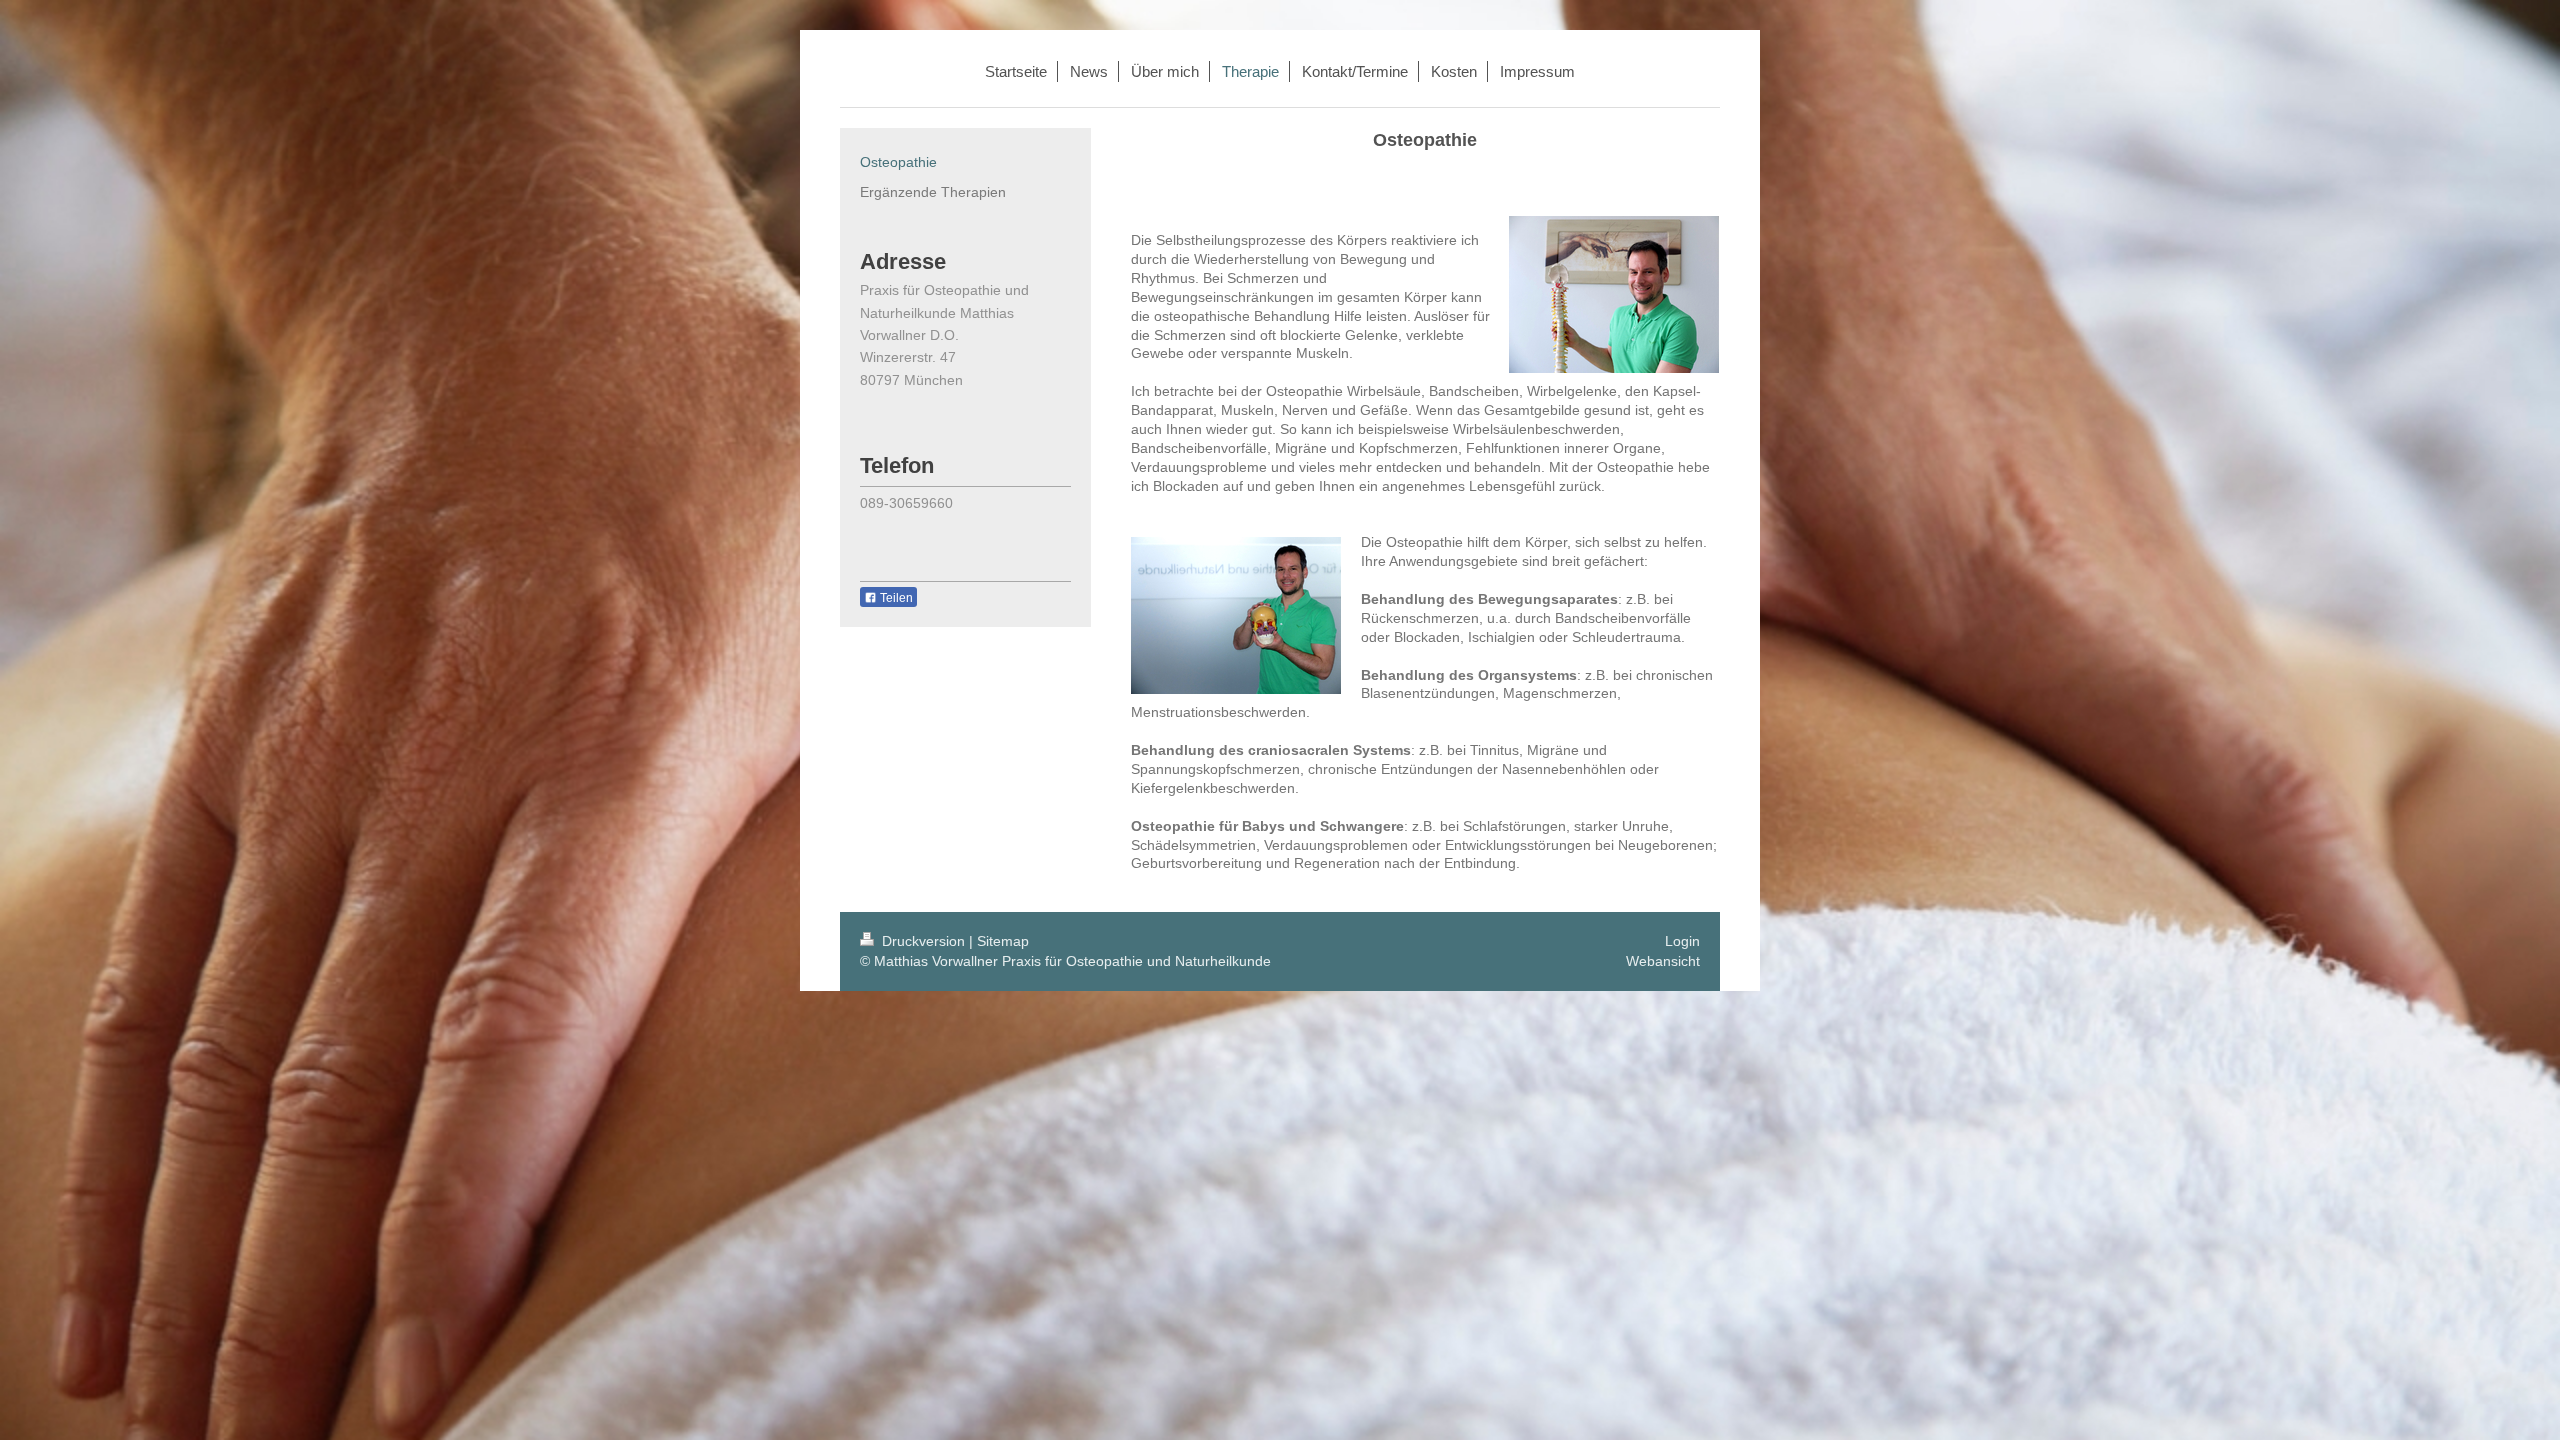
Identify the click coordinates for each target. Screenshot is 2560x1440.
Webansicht (1663, 961)
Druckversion (923, 941)
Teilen (895, 598)
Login (1682, 941)
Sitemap (1003, 941)
